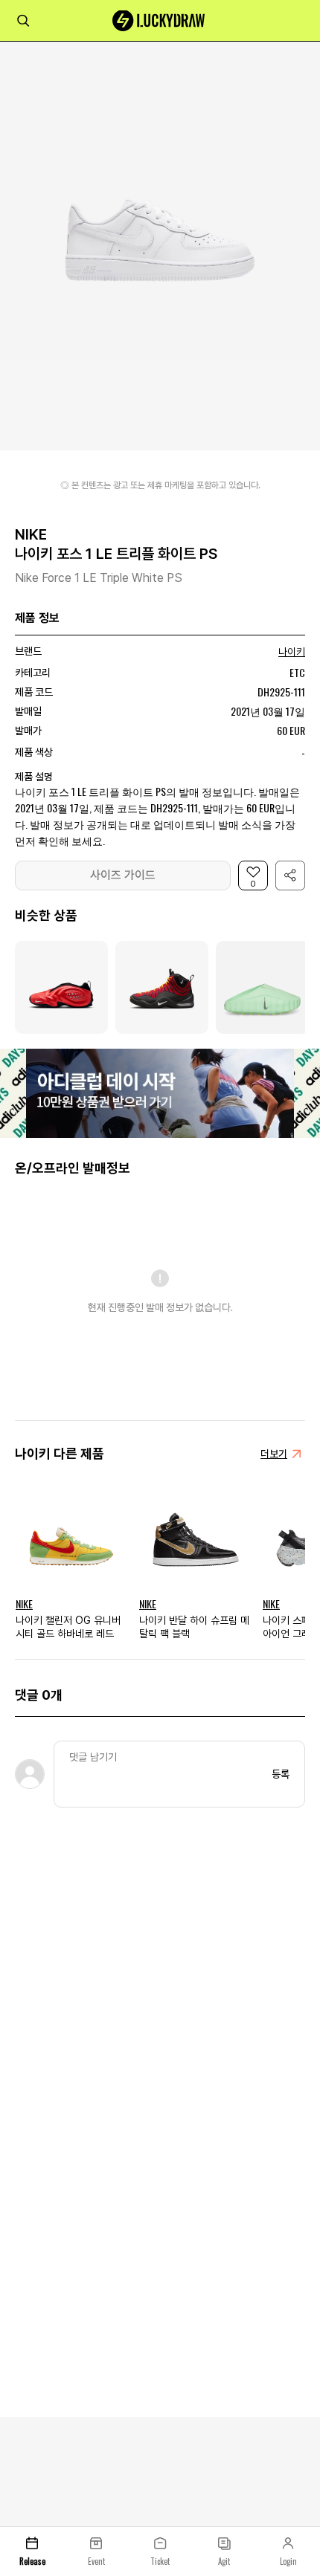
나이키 (292, 652)
